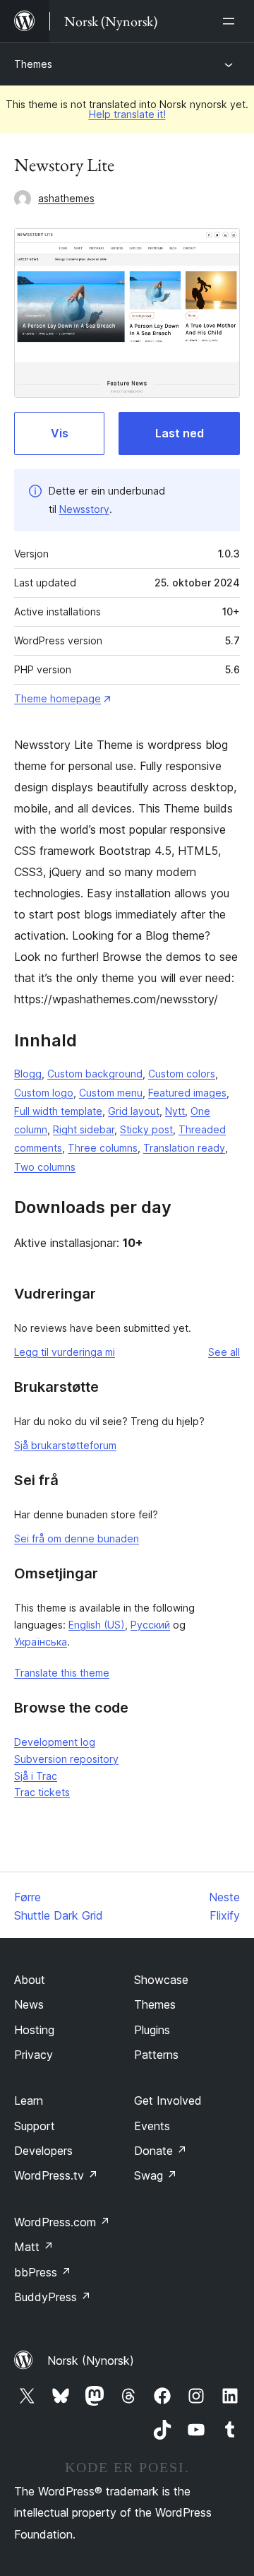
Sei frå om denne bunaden (77, 1538)
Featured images (187, 1093)
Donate (161, 2151)
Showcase (161, 1980)
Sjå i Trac (36, 1776)
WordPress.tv (56, 2175)
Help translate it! (127, 114)
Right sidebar (84, 1129)
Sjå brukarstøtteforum (65, 1445)
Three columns (103, 1148)
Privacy (34, 2055)
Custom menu (111, 1093)
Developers (43, 2151)
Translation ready (184, 1148)
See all (224, 1352)
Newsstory (84, 509)
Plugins (152, 2030)
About (30, 1980)
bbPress (43, 2272)
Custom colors (182, 1074)
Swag (156, 2175)
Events (152, 2126)
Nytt (175, 1111)
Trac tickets (42, 1792)
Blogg (28, 1074)
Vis (60, 433)
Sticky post (146, 1129)
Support (35, 2126)
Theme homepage (58, 698)
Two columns (45, 1167)
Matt (34, 2247)
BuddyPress (53, 2297)
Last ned (180, 433)
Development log (55, 1742)
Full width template (58, 1111)
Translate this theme (62, 1673)
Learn (29, 2101)
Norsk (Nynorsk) (91, 2361)
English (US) (97, 1625)
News (29, 2004)
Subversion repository (66, 1759)
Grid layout (134, 1111)
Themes (33, 64)
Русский (150, 1625)
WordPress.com (62, 2222)
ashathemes (66, 198)
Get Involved (168, 2101)
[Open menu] (231, 21)
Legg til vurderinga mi (65, 1352)
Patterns (156, 2055)
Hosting (34, 2030)
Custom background (95, 1074)
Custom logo (44, 1093)
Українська (41, 1642)
